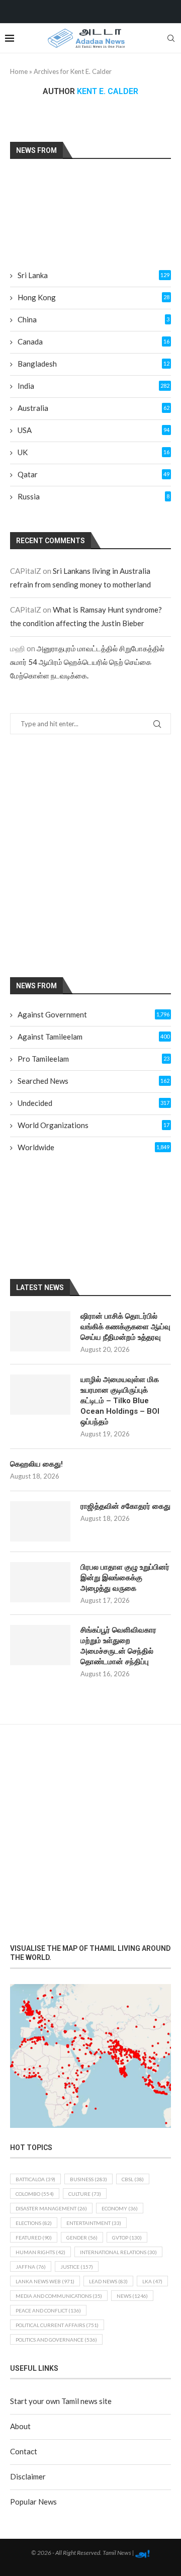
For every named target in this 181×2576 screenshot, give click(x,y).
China (94, 319)
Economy (120, 2208)
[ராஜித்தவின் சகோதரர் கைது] (40, 1521)
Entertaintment (94, 2223)
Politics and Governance (56, 2340)
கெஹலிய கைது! (36, 1464)
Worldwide (94, 1147)
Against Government (94, 1014)
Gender (82, 2238)
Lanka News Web (45, 2281)
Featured (34, 2238)
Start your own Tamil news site (61, 2401)
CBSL (133, 2179)
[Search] (171, 38)
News (132, 2296)
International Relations (118, 2252)
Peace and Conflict (48, 2310)
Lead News (108, 2281)
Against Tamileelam (94, 1037)
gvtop (127, 2238)
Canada (94, 341)
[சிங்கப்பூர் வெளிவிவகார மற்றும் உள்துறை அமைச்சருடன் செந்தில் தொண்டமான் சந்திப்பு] (40, 1645)
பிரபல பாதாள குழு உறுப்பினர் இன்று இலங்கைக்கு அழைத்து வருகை (125, 1578)
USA (94, 430)
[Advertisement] (90, 855)
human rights (40, 2252)
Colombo (35, 2194)
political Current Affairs (57, 2325)
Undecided (94, 1103)
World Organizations (94, 1125)
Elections (34, 2223)
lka (152, 2281)
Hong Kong (94, 297)
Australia (94, 408)
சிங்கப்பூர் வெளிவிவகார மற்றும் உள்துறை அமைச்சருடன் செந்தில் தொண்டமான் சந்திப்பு (118, 1646)
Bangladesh (94, 364)
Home (19, 71)
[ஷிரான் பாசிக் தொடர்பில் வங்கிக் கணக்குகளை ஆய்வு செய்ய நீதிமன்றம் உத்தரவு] (40, 1331)
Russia (94, 496)
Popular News (33, 2502)
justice (77, 2267)
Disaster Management (51, 2208)
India (94, 386)
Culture (85, 2194)
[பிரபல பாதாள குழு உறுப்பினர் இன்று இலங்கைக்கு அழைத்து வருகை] (40, 1582)
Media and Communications (59, 2296)
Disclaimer (28, 2476)
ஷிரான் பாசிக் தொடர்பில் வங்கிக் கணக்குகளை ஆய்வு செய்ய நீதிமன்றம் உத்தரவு (125, 1327)
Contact (24, 2451)
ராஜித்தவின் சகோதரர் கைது (125, 1506)
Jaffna (31, 2267)
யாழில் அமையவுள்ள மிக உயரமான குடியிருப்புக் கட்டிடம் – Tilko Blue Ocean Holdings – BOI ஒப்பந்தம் (120, 1401)
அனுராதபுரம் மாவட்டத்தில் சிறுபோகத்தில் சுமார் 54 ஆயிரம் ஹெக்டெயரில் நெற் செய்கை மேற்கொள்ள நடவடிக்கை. (87, 662)
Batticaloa (35, 2179)
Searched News (94, 1081)
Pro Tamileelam (94, 1059)
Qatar (94, 474)
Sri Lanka (94, 275)
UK (94, 452)
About (20, 2426)
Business (88, 2179)
